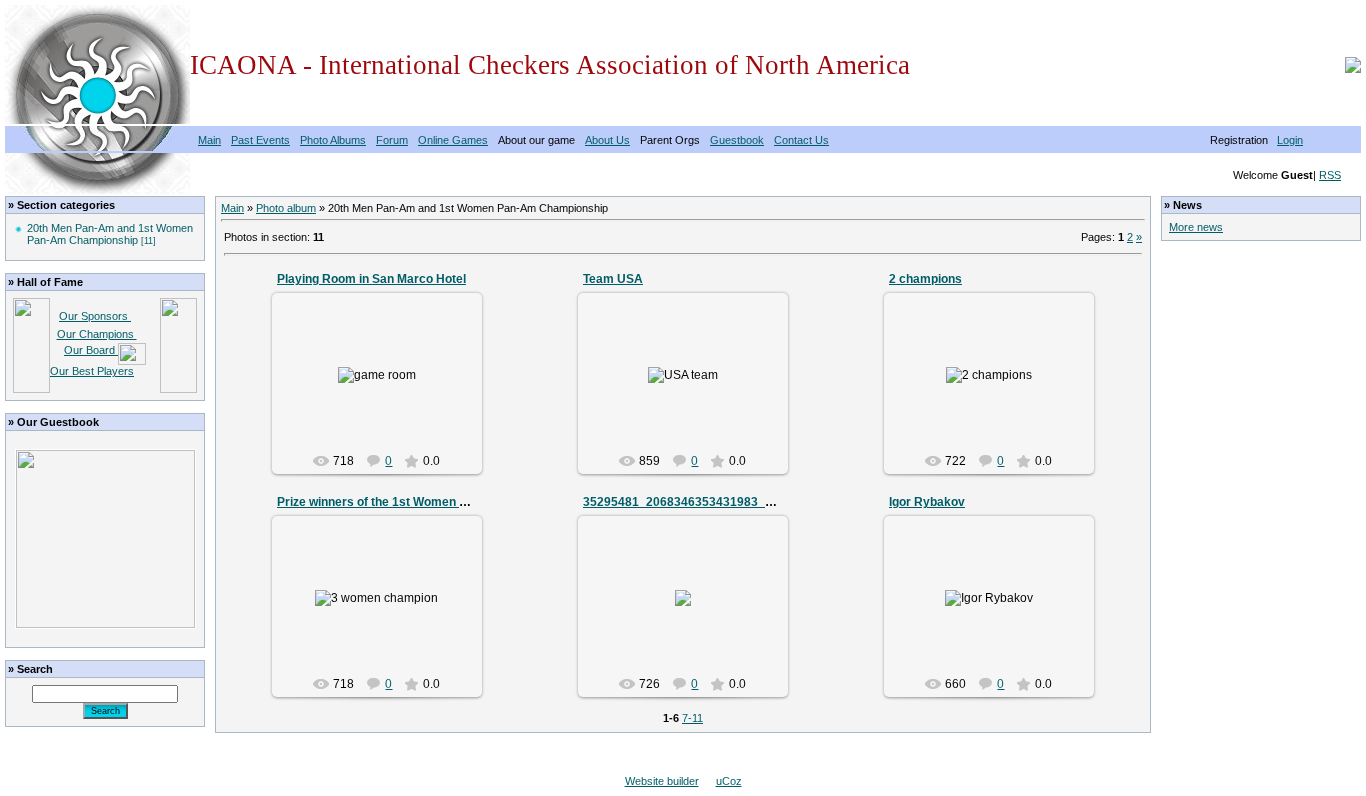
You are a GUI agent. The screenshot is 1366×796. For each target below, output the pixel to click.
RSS (1330, 175)
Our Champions (97, 334)
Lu (386, 390)
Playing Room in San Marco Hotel (371, 279)
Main (232, 208)
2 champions (925, 279)
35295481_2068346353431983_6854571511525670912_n (747, 502)
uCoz (729, 781)
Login (1290, 140)
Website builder (662, 781)
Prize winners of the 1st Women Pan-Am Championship (433, 502)
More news (1196, 227)
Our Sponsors (95, 316)
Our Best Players (92, 371)
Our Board (91, 350)
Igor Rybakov (927, 502)
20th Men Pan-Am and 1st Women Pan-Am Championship (110, 234)
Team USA (613, 279)
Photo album (286, 208)
